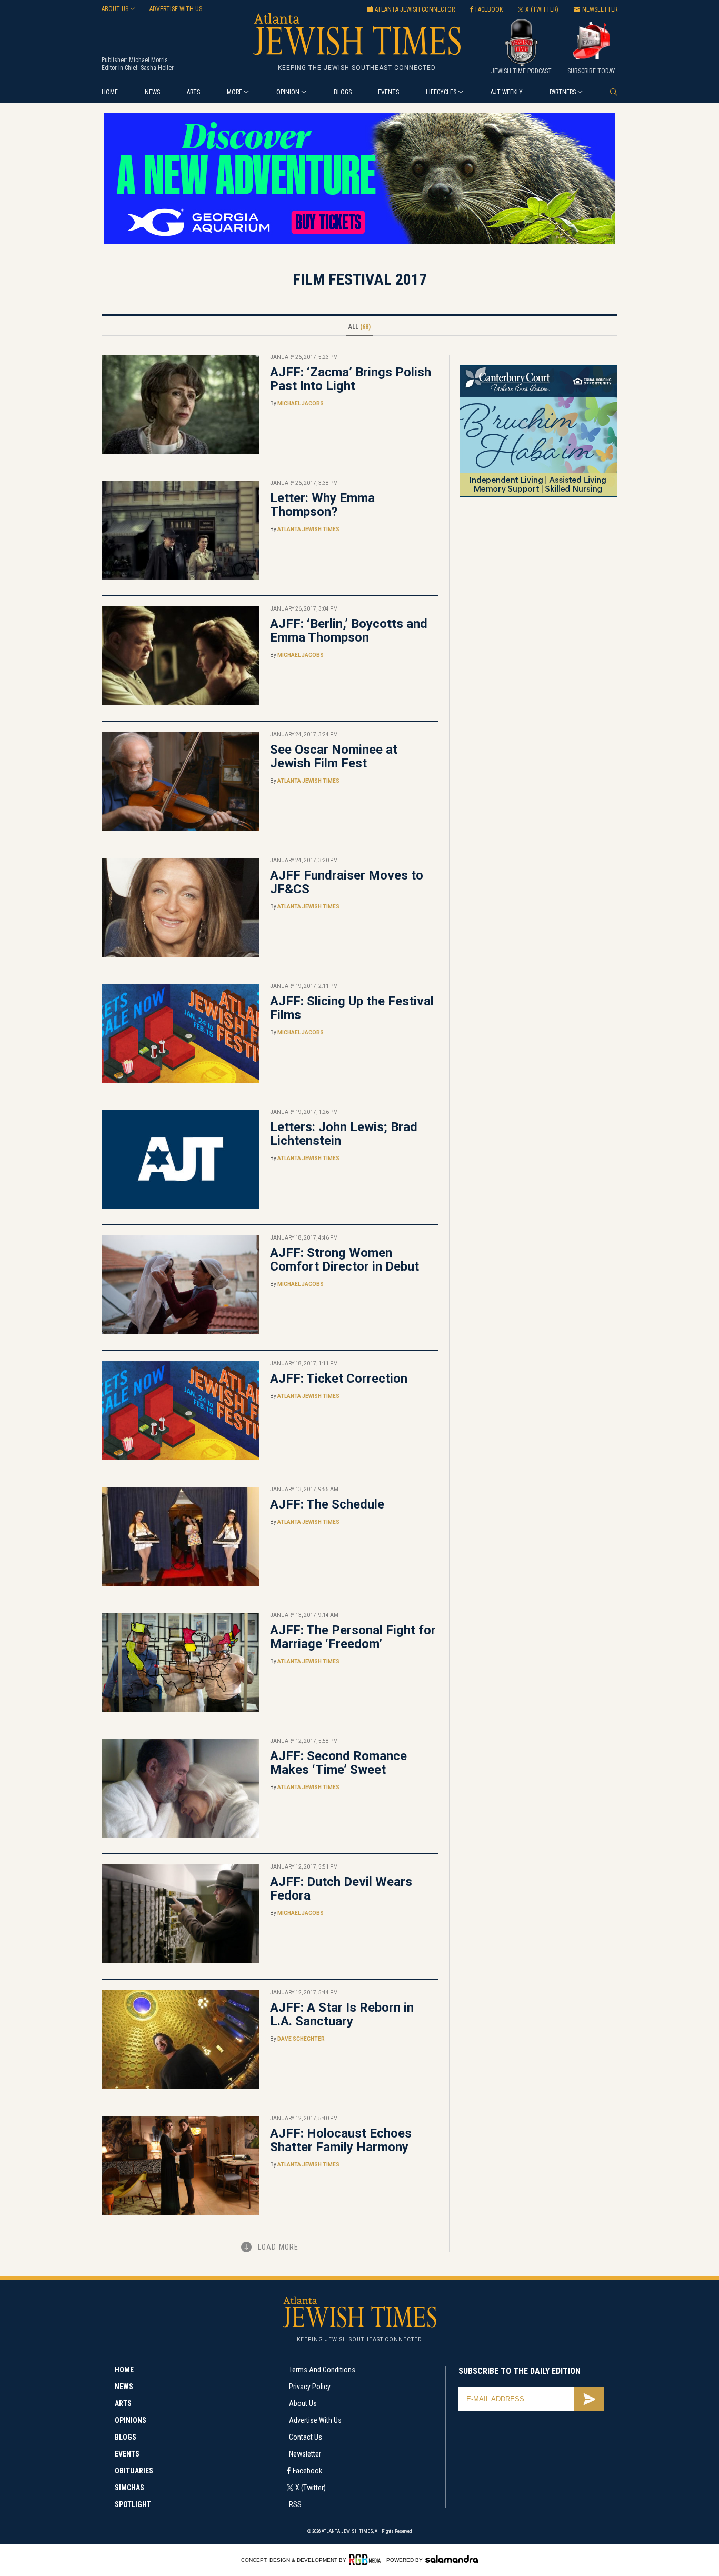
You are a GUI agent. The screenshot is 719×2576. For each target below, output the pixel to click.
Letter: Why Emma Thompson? (322, 505)
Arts (193, 92)
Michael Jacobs (301, 403)
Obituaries (134, 2471)
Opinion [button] (288, 92)
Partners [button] (563, 92)
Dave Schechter (301, 2039)
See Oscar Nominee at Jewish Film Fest (334, 756)
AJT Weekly (507, 92)
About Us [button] (115, 9)
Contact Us (306, 2437)
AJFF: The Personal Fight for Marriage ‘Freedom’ (353, 1637)
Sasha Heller (157, 68)
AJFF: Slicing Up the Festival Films (352, 1008)
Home (110, 92)
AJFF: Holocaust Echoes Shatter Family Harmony (341, 2140)
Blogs (343, 92)
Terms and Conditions (322, 2370)
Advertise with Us (315, 2420)
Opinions (131, 2420)
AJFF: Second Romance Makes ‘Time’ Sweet (338, 1763)
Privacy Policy (310, 2387)
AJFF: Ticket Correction (339, 1379)
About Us (303, 2403)
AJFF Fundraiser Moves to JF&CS (347, 882)
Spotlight (133, 2504)
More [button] (234, 92)
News (152, 92)
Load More (278, 2247)
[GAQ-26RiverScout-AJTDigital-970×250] (359, 242)
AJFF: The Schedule (327, 1504)
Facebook (307, 2471)
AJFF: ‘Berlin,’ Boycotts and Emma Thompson (349, 631)
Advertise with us (176, 9)
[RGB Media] (367, 2560)
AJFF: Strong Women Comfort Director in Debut (344, 1260)
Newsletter (305, 2454)
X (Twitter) (311, 2488)
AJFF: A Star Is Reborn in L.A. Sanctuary (342, 2014)
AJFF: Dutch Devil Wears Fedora (341, 1889)
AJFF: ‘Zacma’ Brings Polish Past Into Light (351, 379)
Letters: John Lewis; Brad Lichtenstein (344, 1134)
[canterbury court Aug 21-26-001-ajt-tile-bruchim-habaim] (538, 495)
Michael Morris (148, 60)
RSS (295, 2504)
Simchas (129, 2488)
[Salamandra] (452, 2559)
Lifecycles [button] (441, 92)
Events (388, 92)
